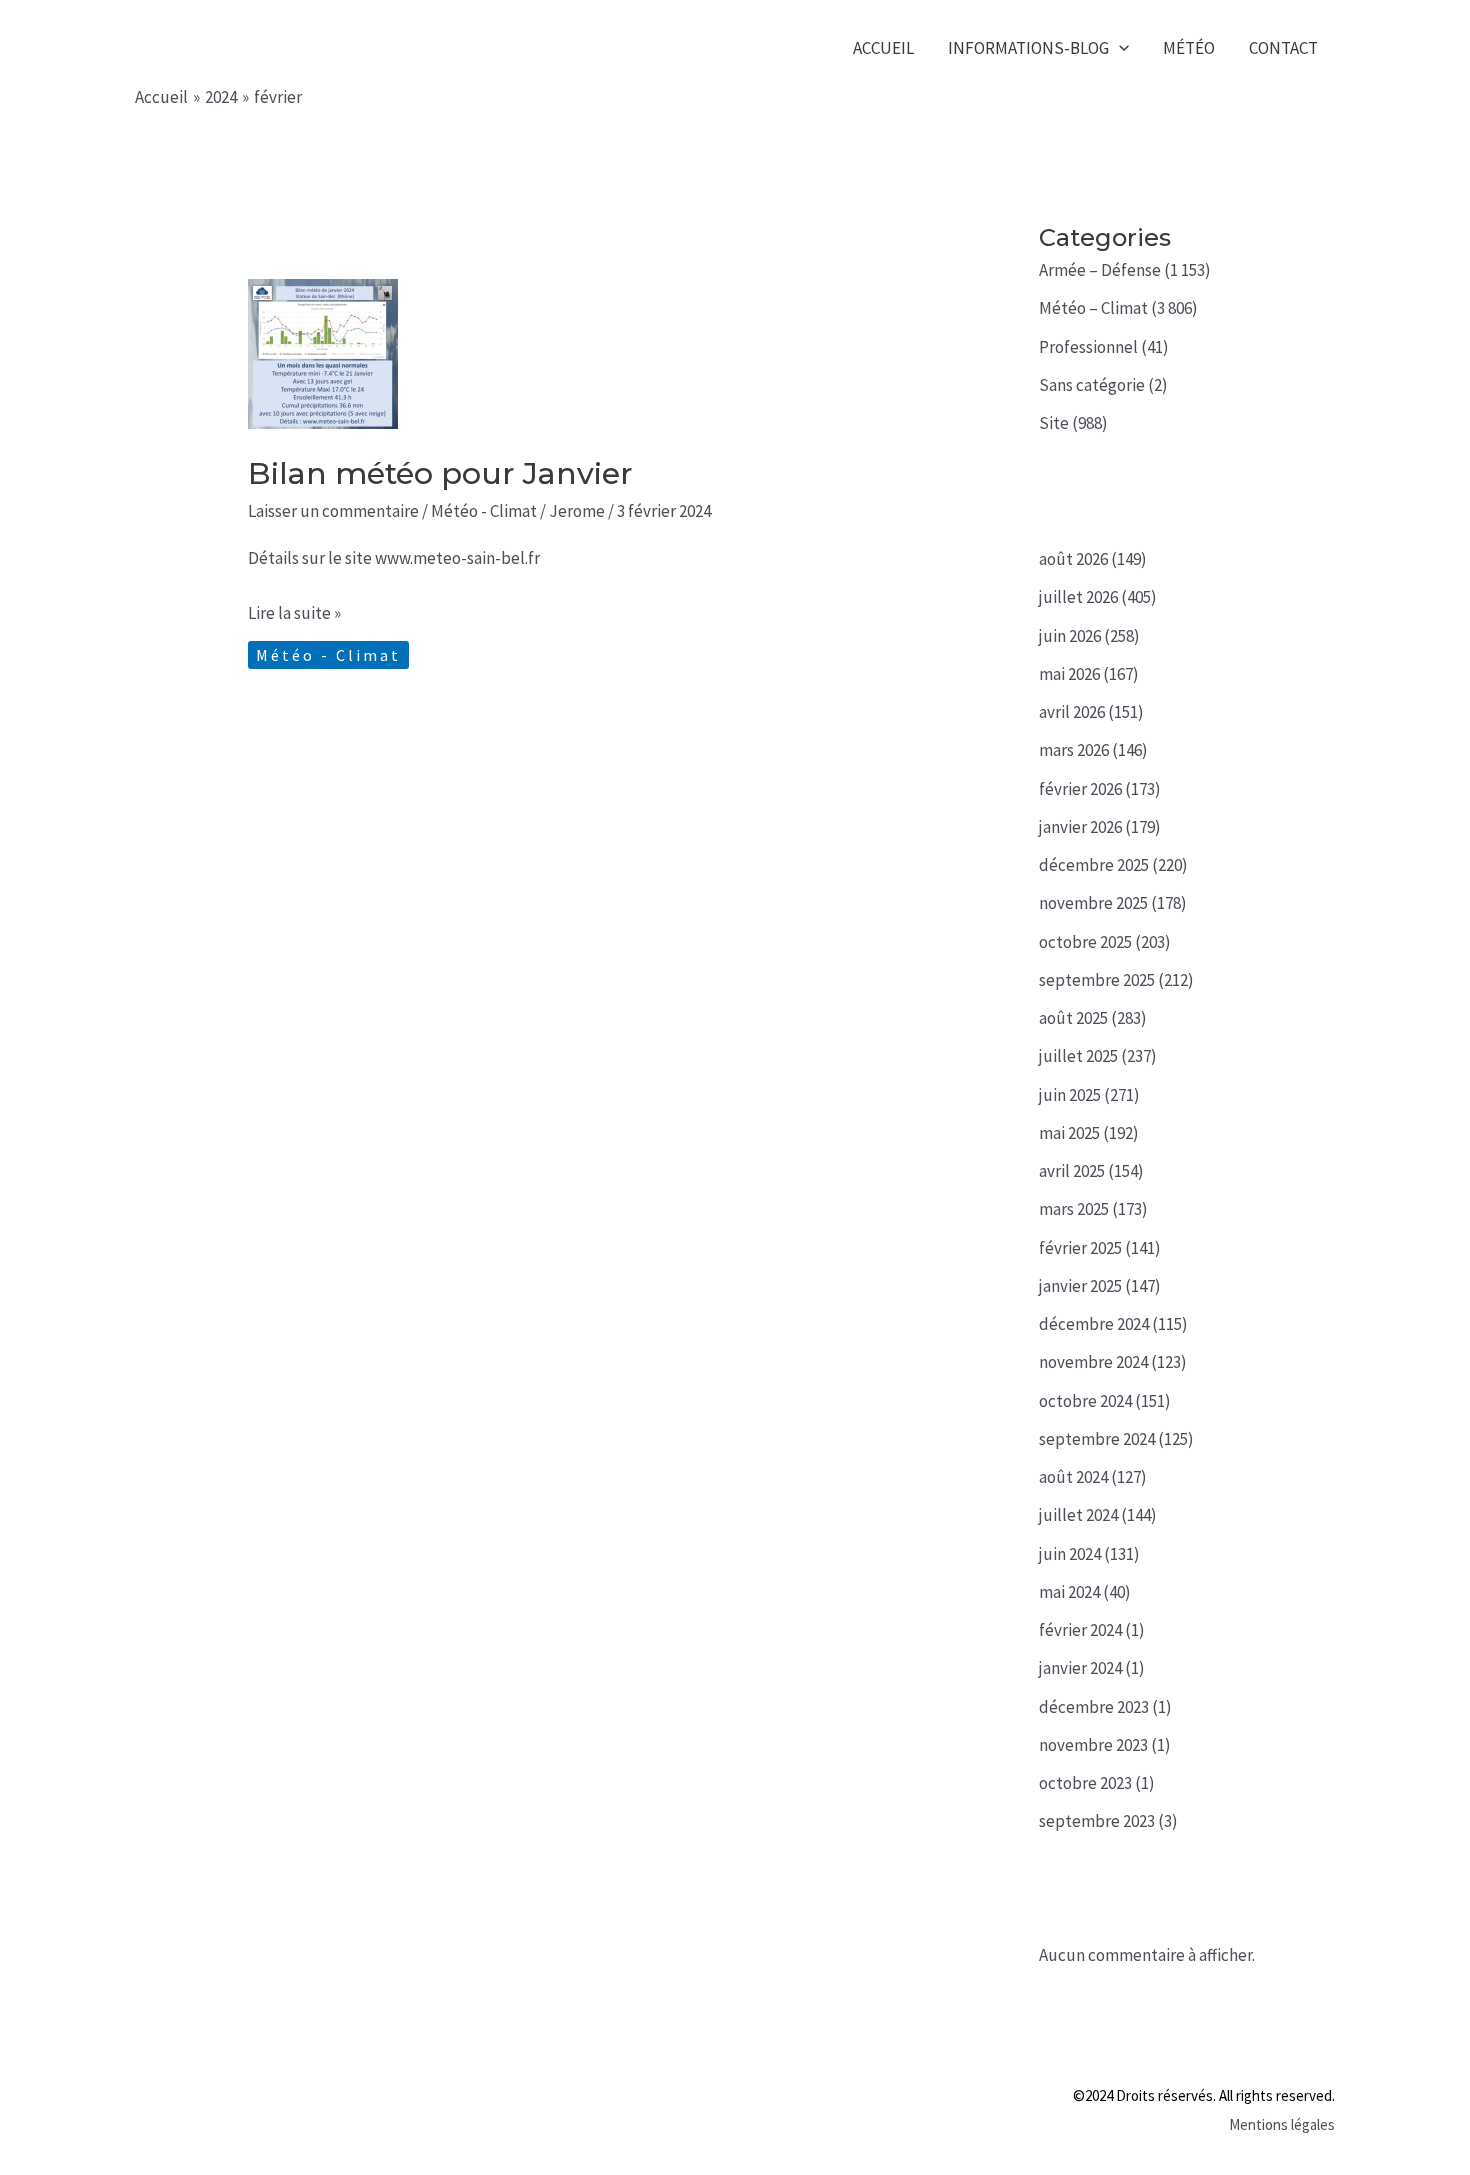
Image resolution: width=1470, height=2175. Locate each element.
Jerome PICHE (263, 47)
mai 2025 (1069, 1133)
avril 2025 (1072, 1171)
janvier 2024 (1080, 1668)
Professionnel (1088, 347)
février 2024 (1080, 1630)
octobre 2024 (1085, 1401)
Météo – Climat (1093, 308)
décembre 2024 (1094, 1324)
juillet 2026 (1078, 597)
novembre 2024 (1093, 1362)
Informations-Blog (1028, 48)
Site (1054, 423)
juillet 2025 (1078, 1056)
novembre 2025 (1093, 903)
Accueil (883, 48)
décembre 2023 (1094, 1707)
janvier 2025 (1080, 1286)
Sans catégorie (1092, 385)
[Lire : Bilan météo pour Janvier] (323, 352)
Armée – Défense (1100, 270)
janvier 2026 (1080, 827)
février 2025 (1080, 1248)
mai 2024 (1069, 1592)
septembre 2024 (1097, 1439)
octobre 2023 (1085, 1783)
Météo (1189, 48)
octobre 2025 (1085, 942)
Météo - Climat (484, 511)
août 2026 (1073, 559)
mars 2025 (1074, 1209)
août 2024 (1073, 1477)
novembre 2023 (1093, 1745)
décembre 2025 (1094, 865)
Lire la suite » (294, 614)
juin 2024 (1070, 1554)
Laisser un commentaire (333, 511)
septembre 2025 (1097, 980)
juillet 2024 (1078, 1515)
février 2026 (1080, 789)
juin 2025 (1070, 1095)
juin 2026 (1070, 636)
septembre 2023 (1097, 1821)
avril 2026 (1072, 712)
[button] (1119, 48)
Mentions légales (1282, 2124)
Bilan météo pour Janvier (440, 473)
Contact (1283, 48)
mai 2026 (1069, 674)
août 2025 (1073, 1018)
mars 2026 (1074, 750)
